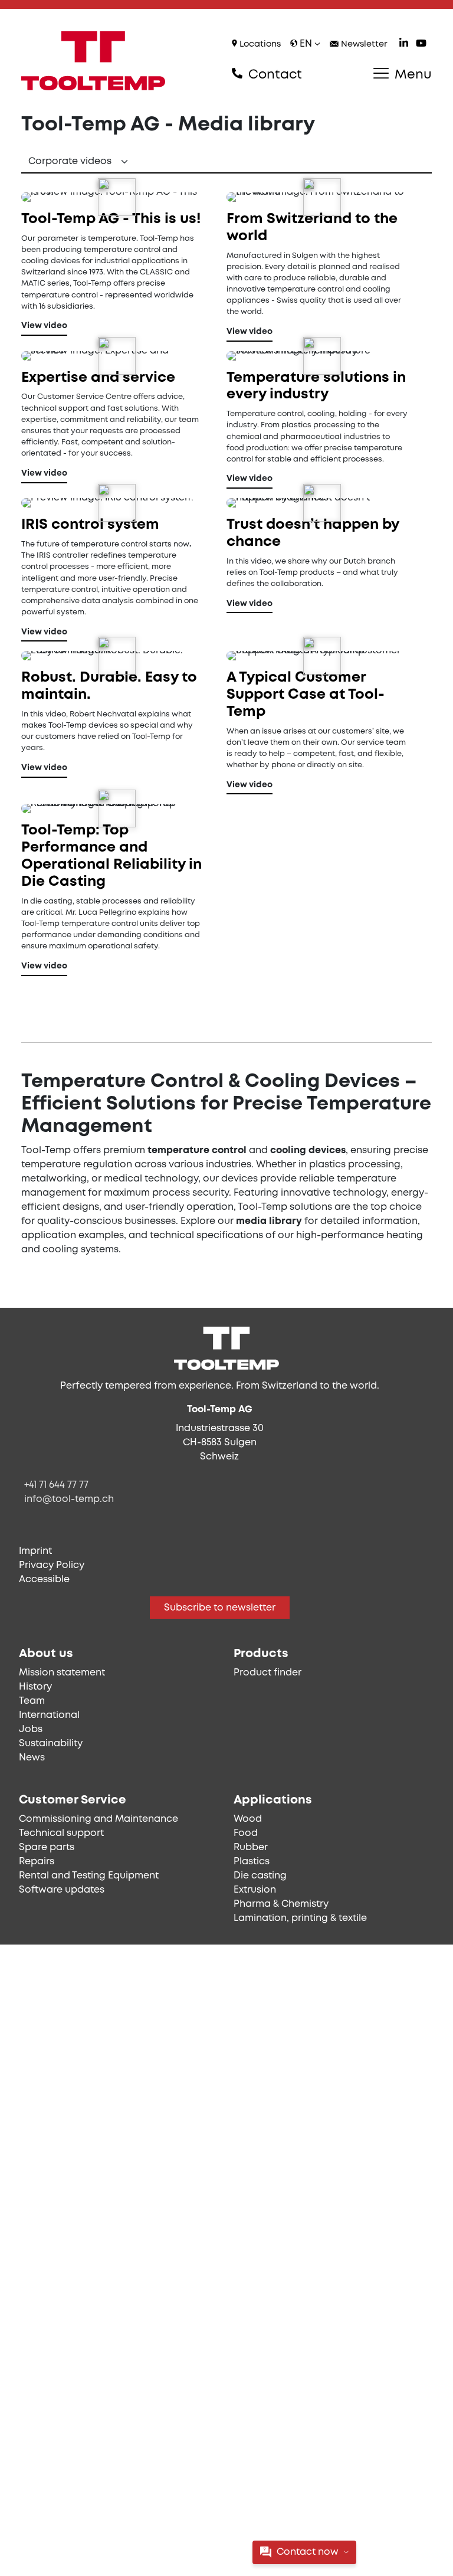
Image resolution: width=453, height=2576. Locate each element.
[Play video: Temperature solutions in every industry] (322, 356)
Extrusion (255, 1890)
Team (32, 1701)
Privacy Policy (52, 1565)
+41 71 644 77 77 (56, 1485)
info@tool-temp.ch (69, 1499)
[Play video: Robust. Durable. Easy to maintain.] (117, 656)
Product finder (267, 1673)
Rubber (251, 1847)
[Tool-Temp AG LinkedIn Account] (404, 45)
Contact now (308, 2552)
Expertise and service (98, 378)
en (306, 44)
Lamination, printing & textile (300, 1918)
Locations (259, 45)
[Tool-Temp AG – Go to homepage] (93, 61)
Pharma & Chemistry (281, 1904)
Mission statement (62, 1673)
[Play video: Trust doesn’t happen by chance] (322, 503)
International (49, 1715)
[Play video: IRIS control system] (117, 503)
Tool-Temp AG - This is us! (111, 219)
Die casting (260, 1876)
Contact (273, 75)
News (32, 1758)
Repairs (37, 1862)
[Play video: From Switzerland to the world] (322, 197)
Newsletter (363, 45)
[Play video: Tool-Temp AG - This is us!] (117, 197)
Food (246, 1833)
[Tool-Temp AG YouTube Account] (421, 45)
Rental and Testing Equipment (89, 1876)
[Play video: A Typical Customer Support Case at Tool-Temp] (322, 656)
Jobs (31, 1729)
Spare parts (47, 1847)
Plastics (252, 1862)
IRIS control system (90, 525)
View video (44, 326)
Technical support (61, 1833)
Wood (248, 1819)
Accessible (44, 1580)
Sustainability (51, 1744)
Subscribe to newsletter (220, 1608)
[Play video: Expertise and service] (117, 356)
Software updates (62, 1890)
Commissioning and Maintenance (99, 1819)
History (35, 1687)
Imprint (35, 1551)
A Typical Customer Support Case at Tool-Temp (306, 695)
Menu (411, 75)
